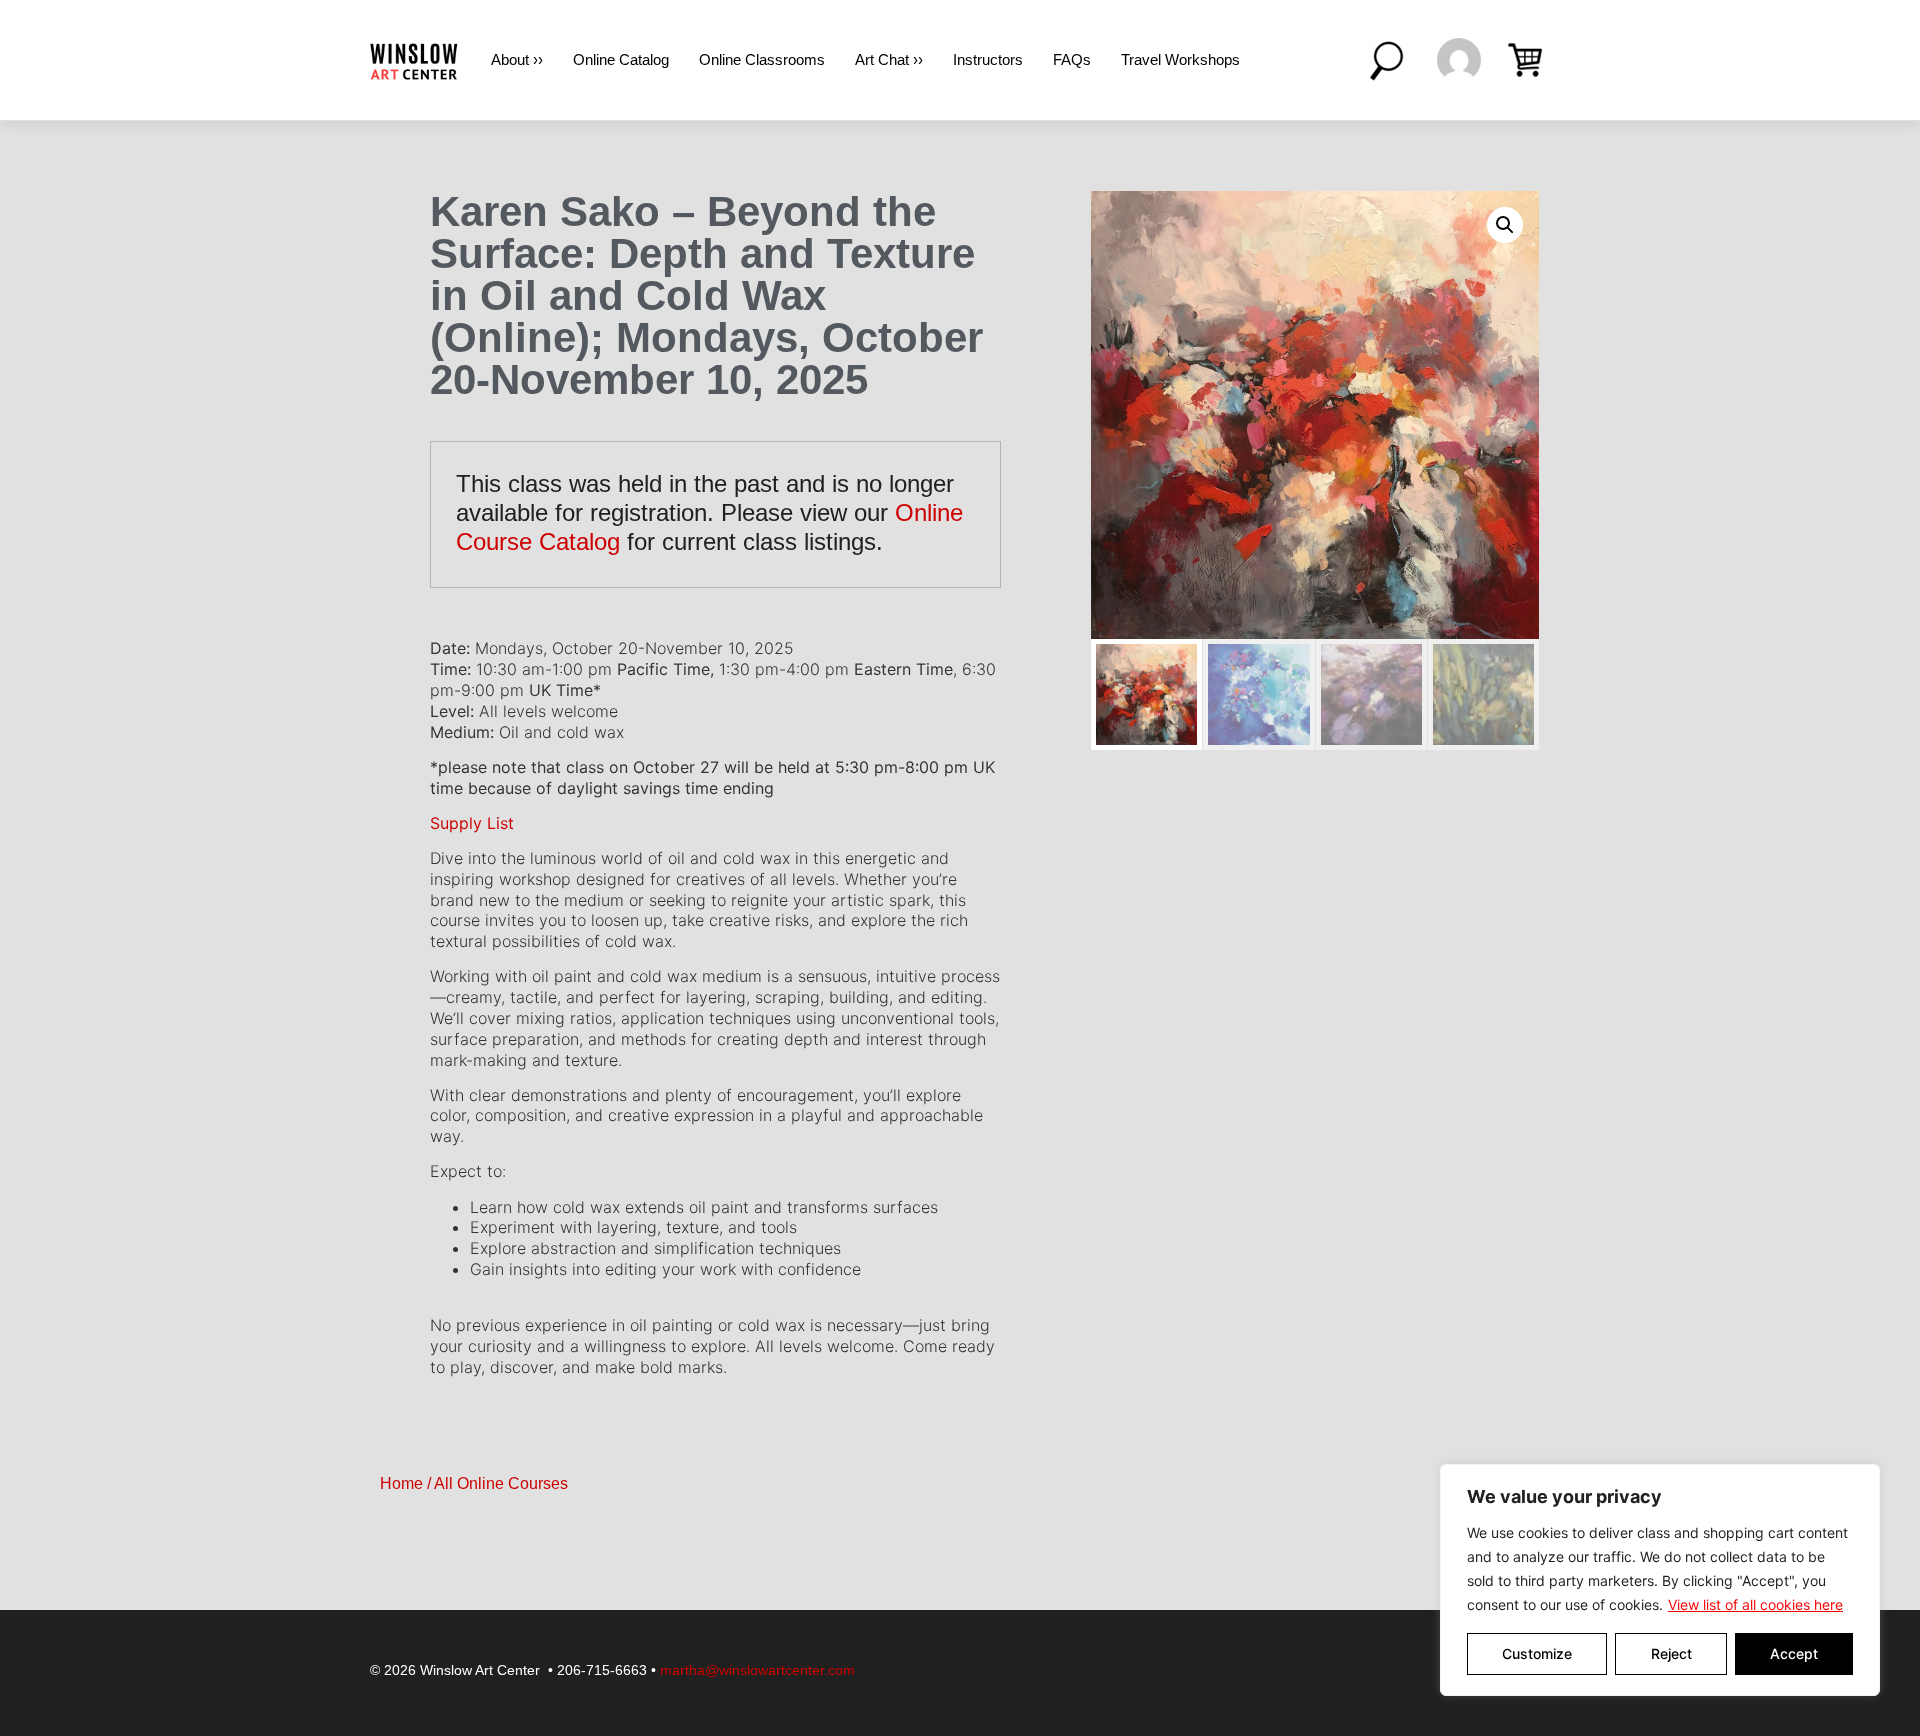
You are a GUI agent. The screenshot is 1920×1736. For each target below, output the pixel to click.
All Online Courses (501, 1483)
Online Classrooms (762, 59)
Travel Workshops (1180, 59)
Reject (1671, 1653)
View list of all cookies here (1755, 1604)
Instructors (988, 59)
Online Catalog (621, 59)
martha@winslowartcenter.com (757, 1670)
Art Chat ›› (889, 59)
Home (401, 1483)
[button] (1505, 225)
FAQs (1072, 59)
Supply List (472, 823)
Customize (1537, 1653)
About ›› (517, 59)
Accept (1794, 1653)
